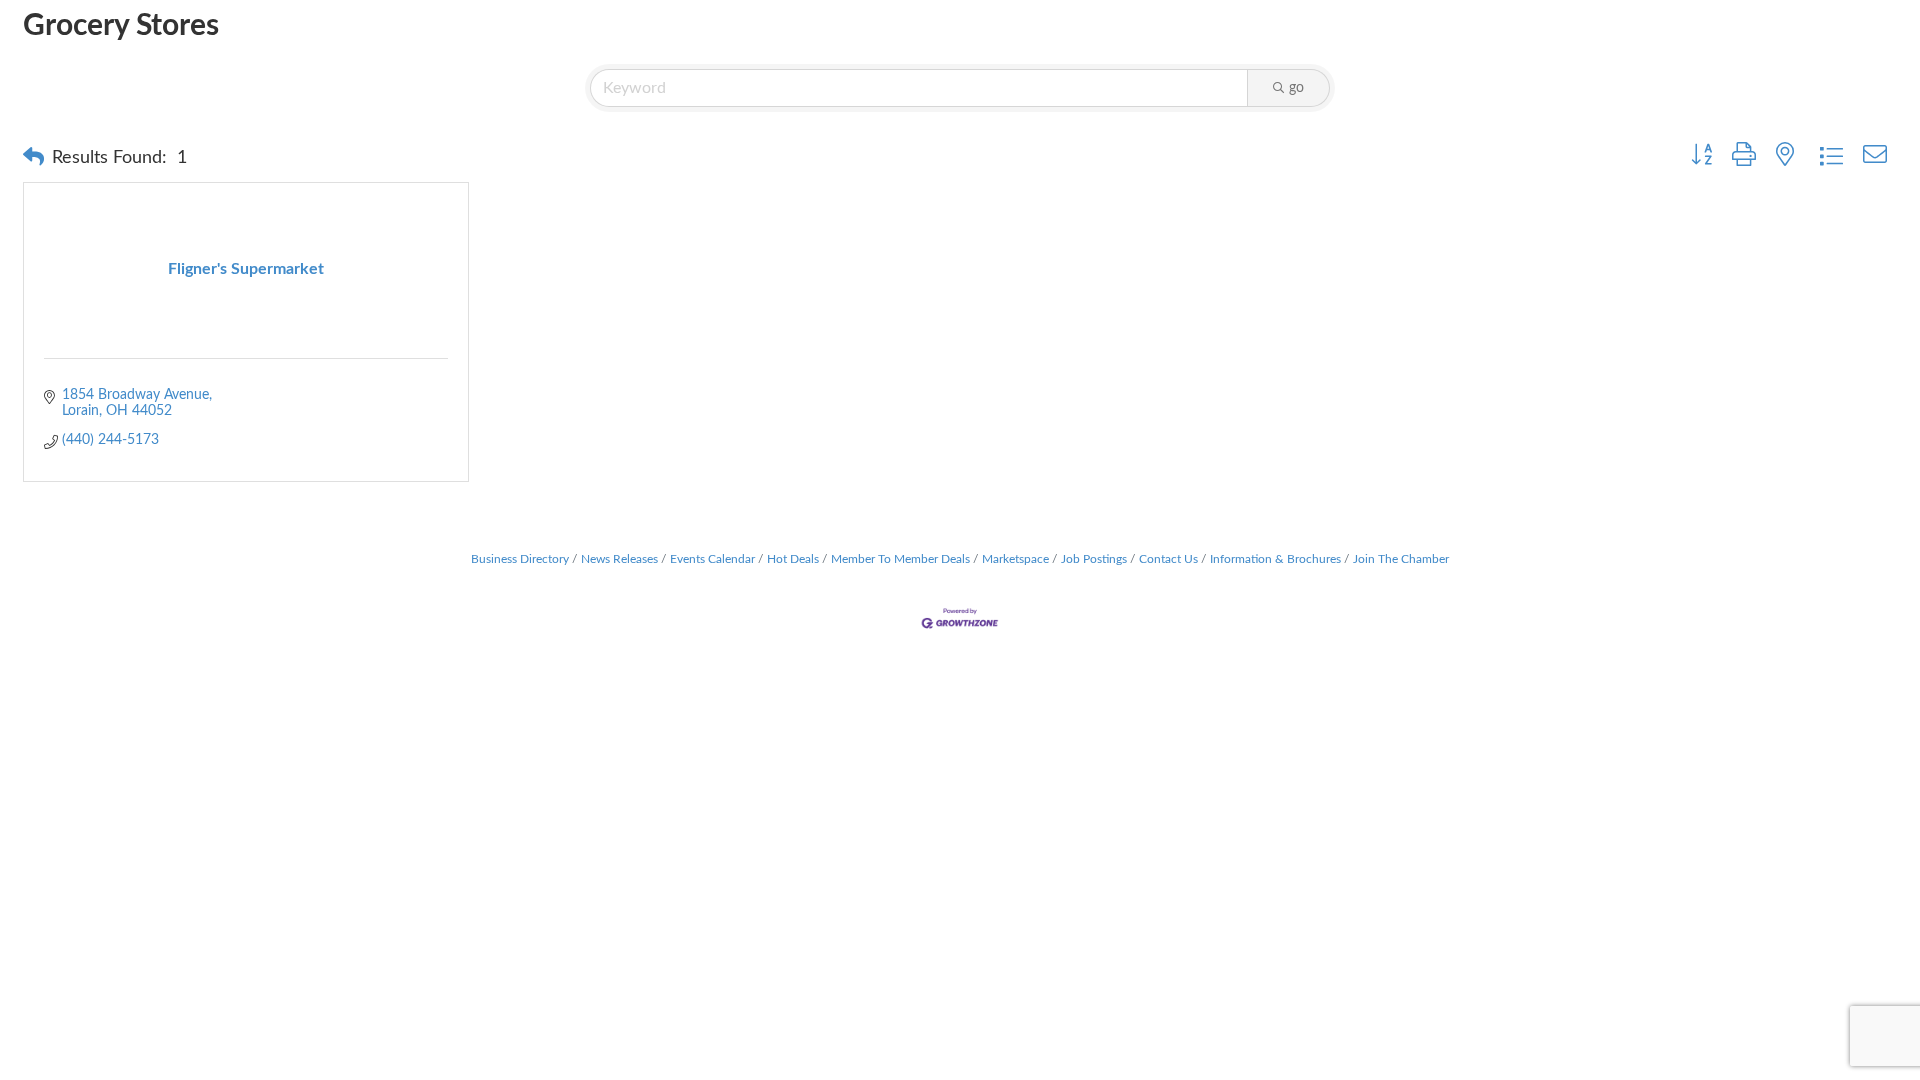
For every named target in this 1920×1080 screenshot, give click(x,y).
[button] (33, 158)
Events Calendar (712, 559)
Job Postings (1094, 559)
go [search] (1296, 88)
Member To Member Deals (900, 559)
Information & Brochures (1275, 559)
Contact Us (1168, 559)
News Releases (619, 559)
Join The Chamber (1401, 559)
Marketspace (1015, 559)
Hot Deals (793, 559)
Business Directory (520, 559)
